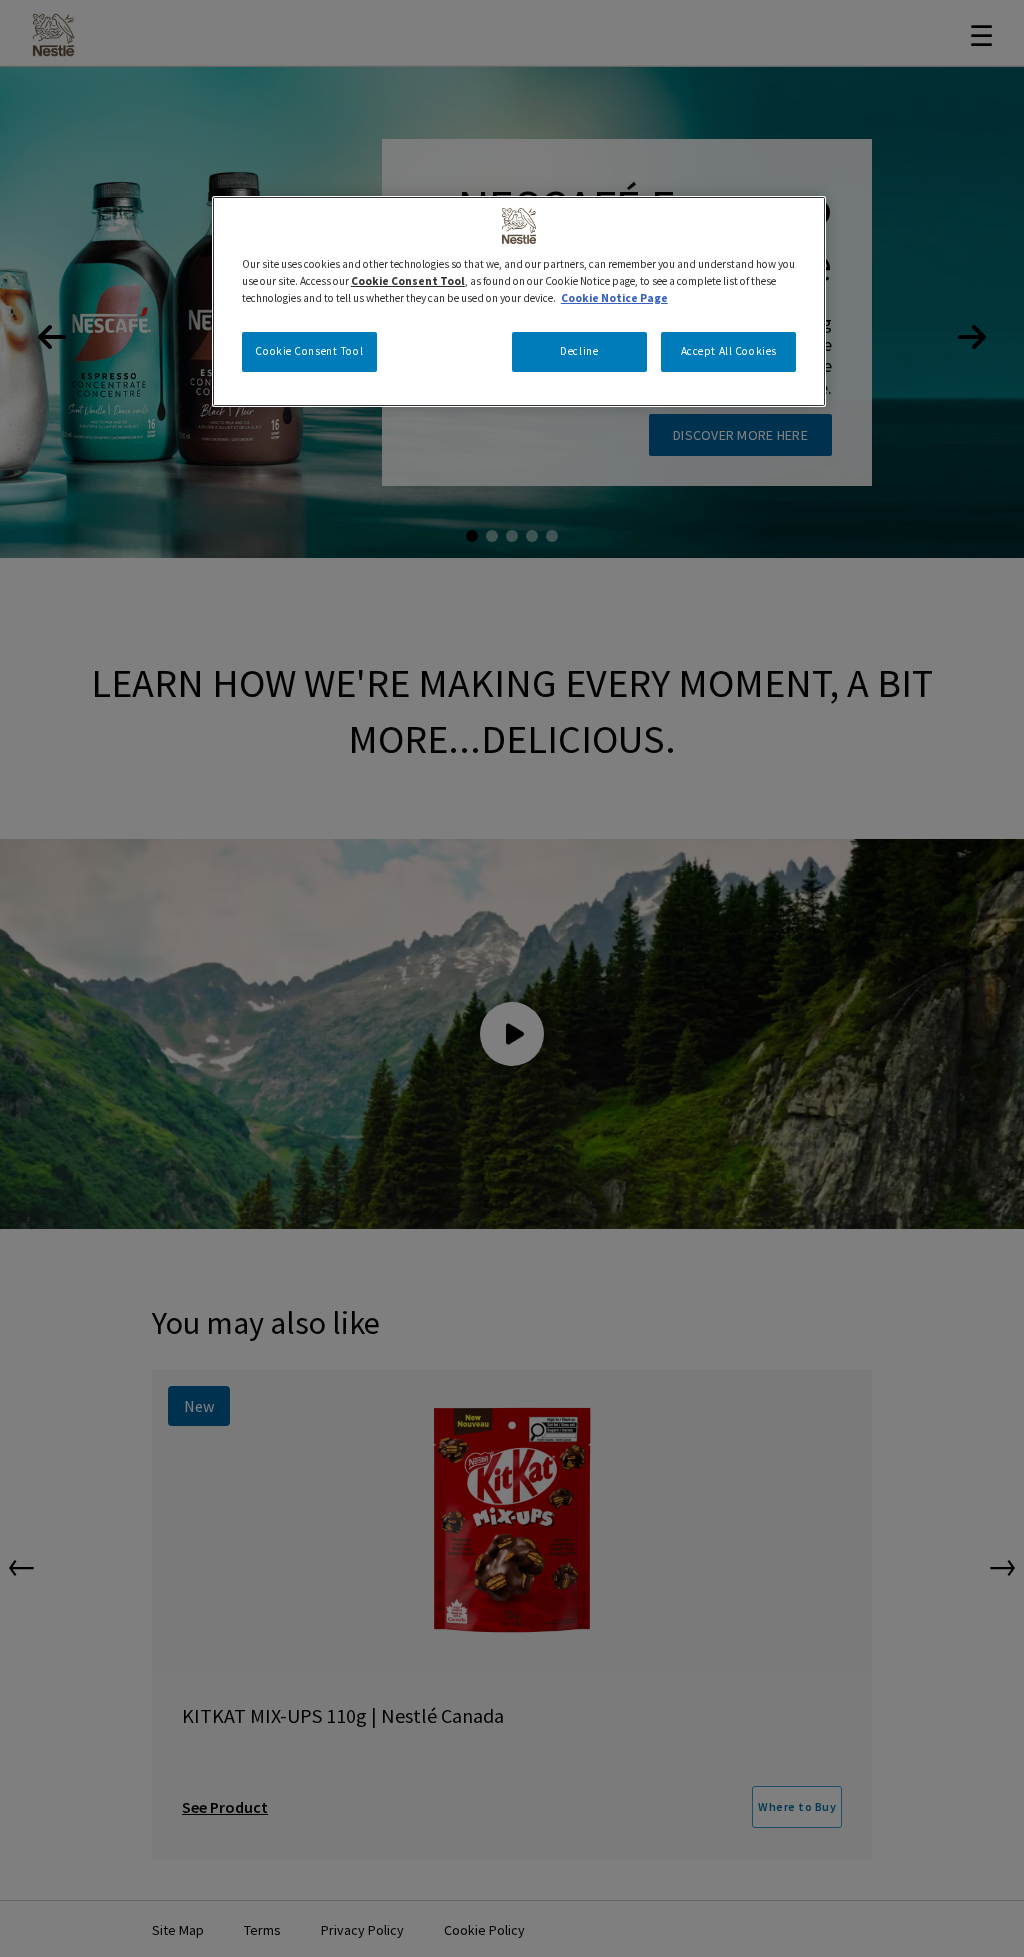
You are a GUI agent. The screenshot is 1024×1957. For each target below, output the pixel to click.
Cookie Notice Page (614, 298)
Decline (579, 351)
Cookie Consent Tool (309, 351)
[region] (519, 301)
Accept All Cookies (729, 351)
